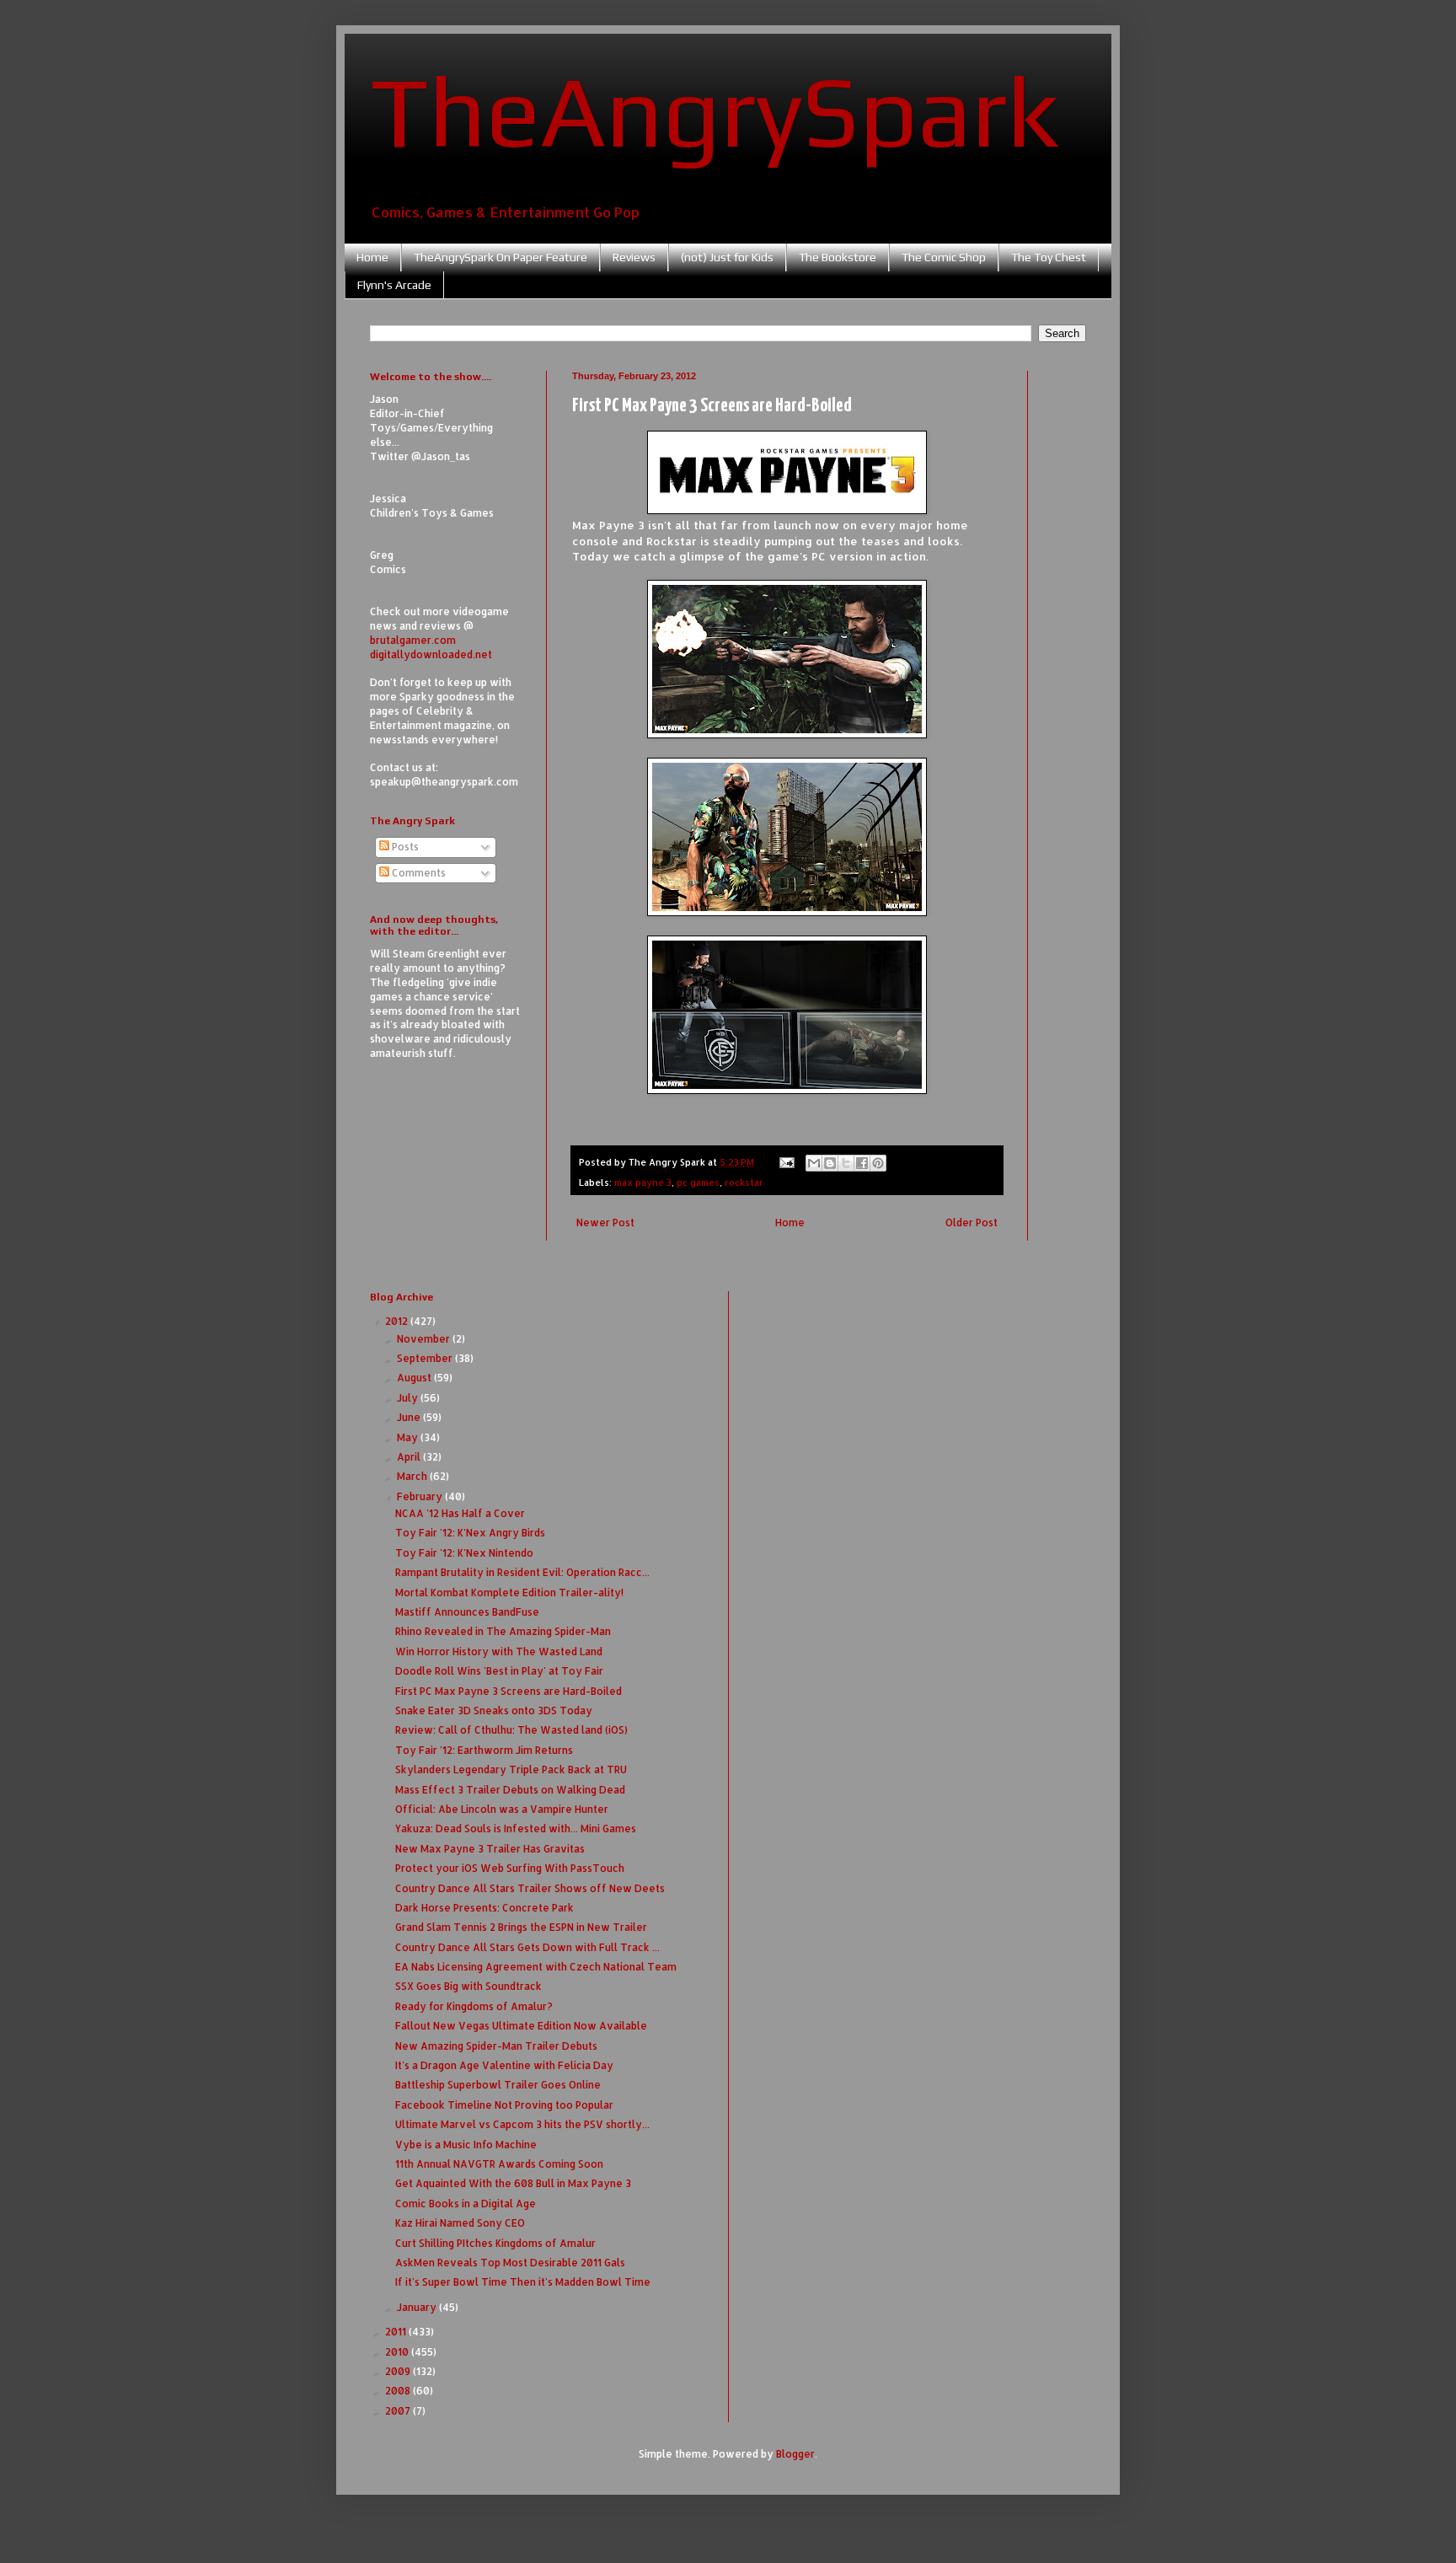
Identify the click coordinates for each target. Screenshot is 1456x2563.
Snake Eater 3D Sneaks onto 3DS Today (494, 1710)
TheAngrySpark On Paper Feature (500, 257)
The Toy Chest (1049, 257)
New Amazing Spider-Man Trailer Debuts (496, 2046)
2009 (399, 2371)
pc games (698, 1182)
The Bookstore (838, 257)
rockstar (744, 1182)
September (426, 1358)
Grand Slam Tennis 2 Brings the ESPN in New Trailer (521, 1927)
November (425, 1339)
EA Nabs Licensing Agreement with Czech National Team (536, 1967)
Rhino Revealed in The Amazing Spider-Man (503, 1631)
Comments (418, 873)
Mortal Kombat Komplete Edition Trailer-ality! (509, 1592)
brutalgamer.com (413, 640)
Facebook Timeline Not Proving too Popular (504, 2105)
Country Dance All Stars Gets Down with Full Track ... (527, 1947)
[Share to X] (846, 1163)
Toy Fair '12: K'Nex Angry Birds (470, 1533)
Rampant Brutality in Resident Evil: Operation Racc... (522, 1572)
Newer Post (605, 1223)
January (418, 2307)
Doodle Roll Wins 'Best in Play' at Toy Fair (499, 1671)
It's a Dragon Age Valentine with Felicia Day (504, 2065)
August (415, 1378)
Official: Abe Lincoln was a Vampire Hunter (502, 1809)
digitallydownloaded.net (431, 654)
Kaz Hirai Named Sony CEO (460, 2223)
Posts (404, 847)
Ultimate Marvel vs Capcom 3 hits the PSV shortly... (522, 2124)
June (410, 1417)
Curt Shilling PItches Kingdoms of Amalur (495, 2243)
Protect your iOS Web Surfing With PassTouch (510, 1868)
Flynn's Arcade (394, 285)
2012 (398, 1321)
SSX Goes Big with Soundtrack (468, 1986)
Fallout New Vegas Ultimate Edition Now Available (521, 2026)
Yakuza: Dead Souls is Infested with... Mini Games (516, 1828)
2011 (397, 2332)
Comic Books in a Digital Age (466, 2204)
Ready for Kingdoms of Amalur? (474, 2006)
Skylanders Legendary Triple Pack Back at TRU (511, 1769)
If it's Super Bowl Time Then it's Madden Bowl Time (523, 2282)
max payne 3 (643, 1182)
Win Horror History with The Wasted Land (499, 1651)
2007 (399, 2411)
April (410, 1457)
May (409, 1437)
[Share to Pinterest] (878, 1163)
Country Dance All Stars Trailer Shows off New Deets (530, 1888)
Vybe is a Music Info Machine (466, 2145)
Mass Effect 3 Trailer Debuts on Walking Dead (510, 1790)
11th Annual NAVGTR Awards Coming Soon (499, 2164)
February (421, 1496)
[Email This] (814, 1163)
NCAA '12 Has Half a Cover (460, 1513)
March (413, 1476)
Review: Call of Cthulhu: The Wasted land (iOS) (511, 1730)
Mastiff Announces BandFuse (467, 1612)
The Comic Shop (944, 257)
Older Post (972, 1223)
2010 (398, 2352)
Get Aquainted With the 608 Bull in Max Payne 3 (513, 2183)
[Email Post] (786, 1162)
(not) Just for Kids (727, 257)
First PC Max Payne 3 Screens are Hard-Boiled (509, 1691)
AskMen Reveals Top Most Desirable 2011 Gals (510, 2263)
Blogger (795, 2454)
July (409, 1398)
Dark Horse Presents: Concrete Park (484, 1908)
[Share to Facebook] (862, 1163)
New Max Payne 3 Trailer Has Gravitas (490, 1849)
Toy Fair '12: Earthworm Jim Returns (484, 1750)
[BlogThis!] (830, 1163)
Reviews (634, 257)
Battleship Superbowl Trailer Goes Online (498, 2085)
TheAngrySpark (715, 110)
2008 (399, 2391)
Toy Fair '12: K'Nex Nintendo (464, 1553)
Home (372, 257)
